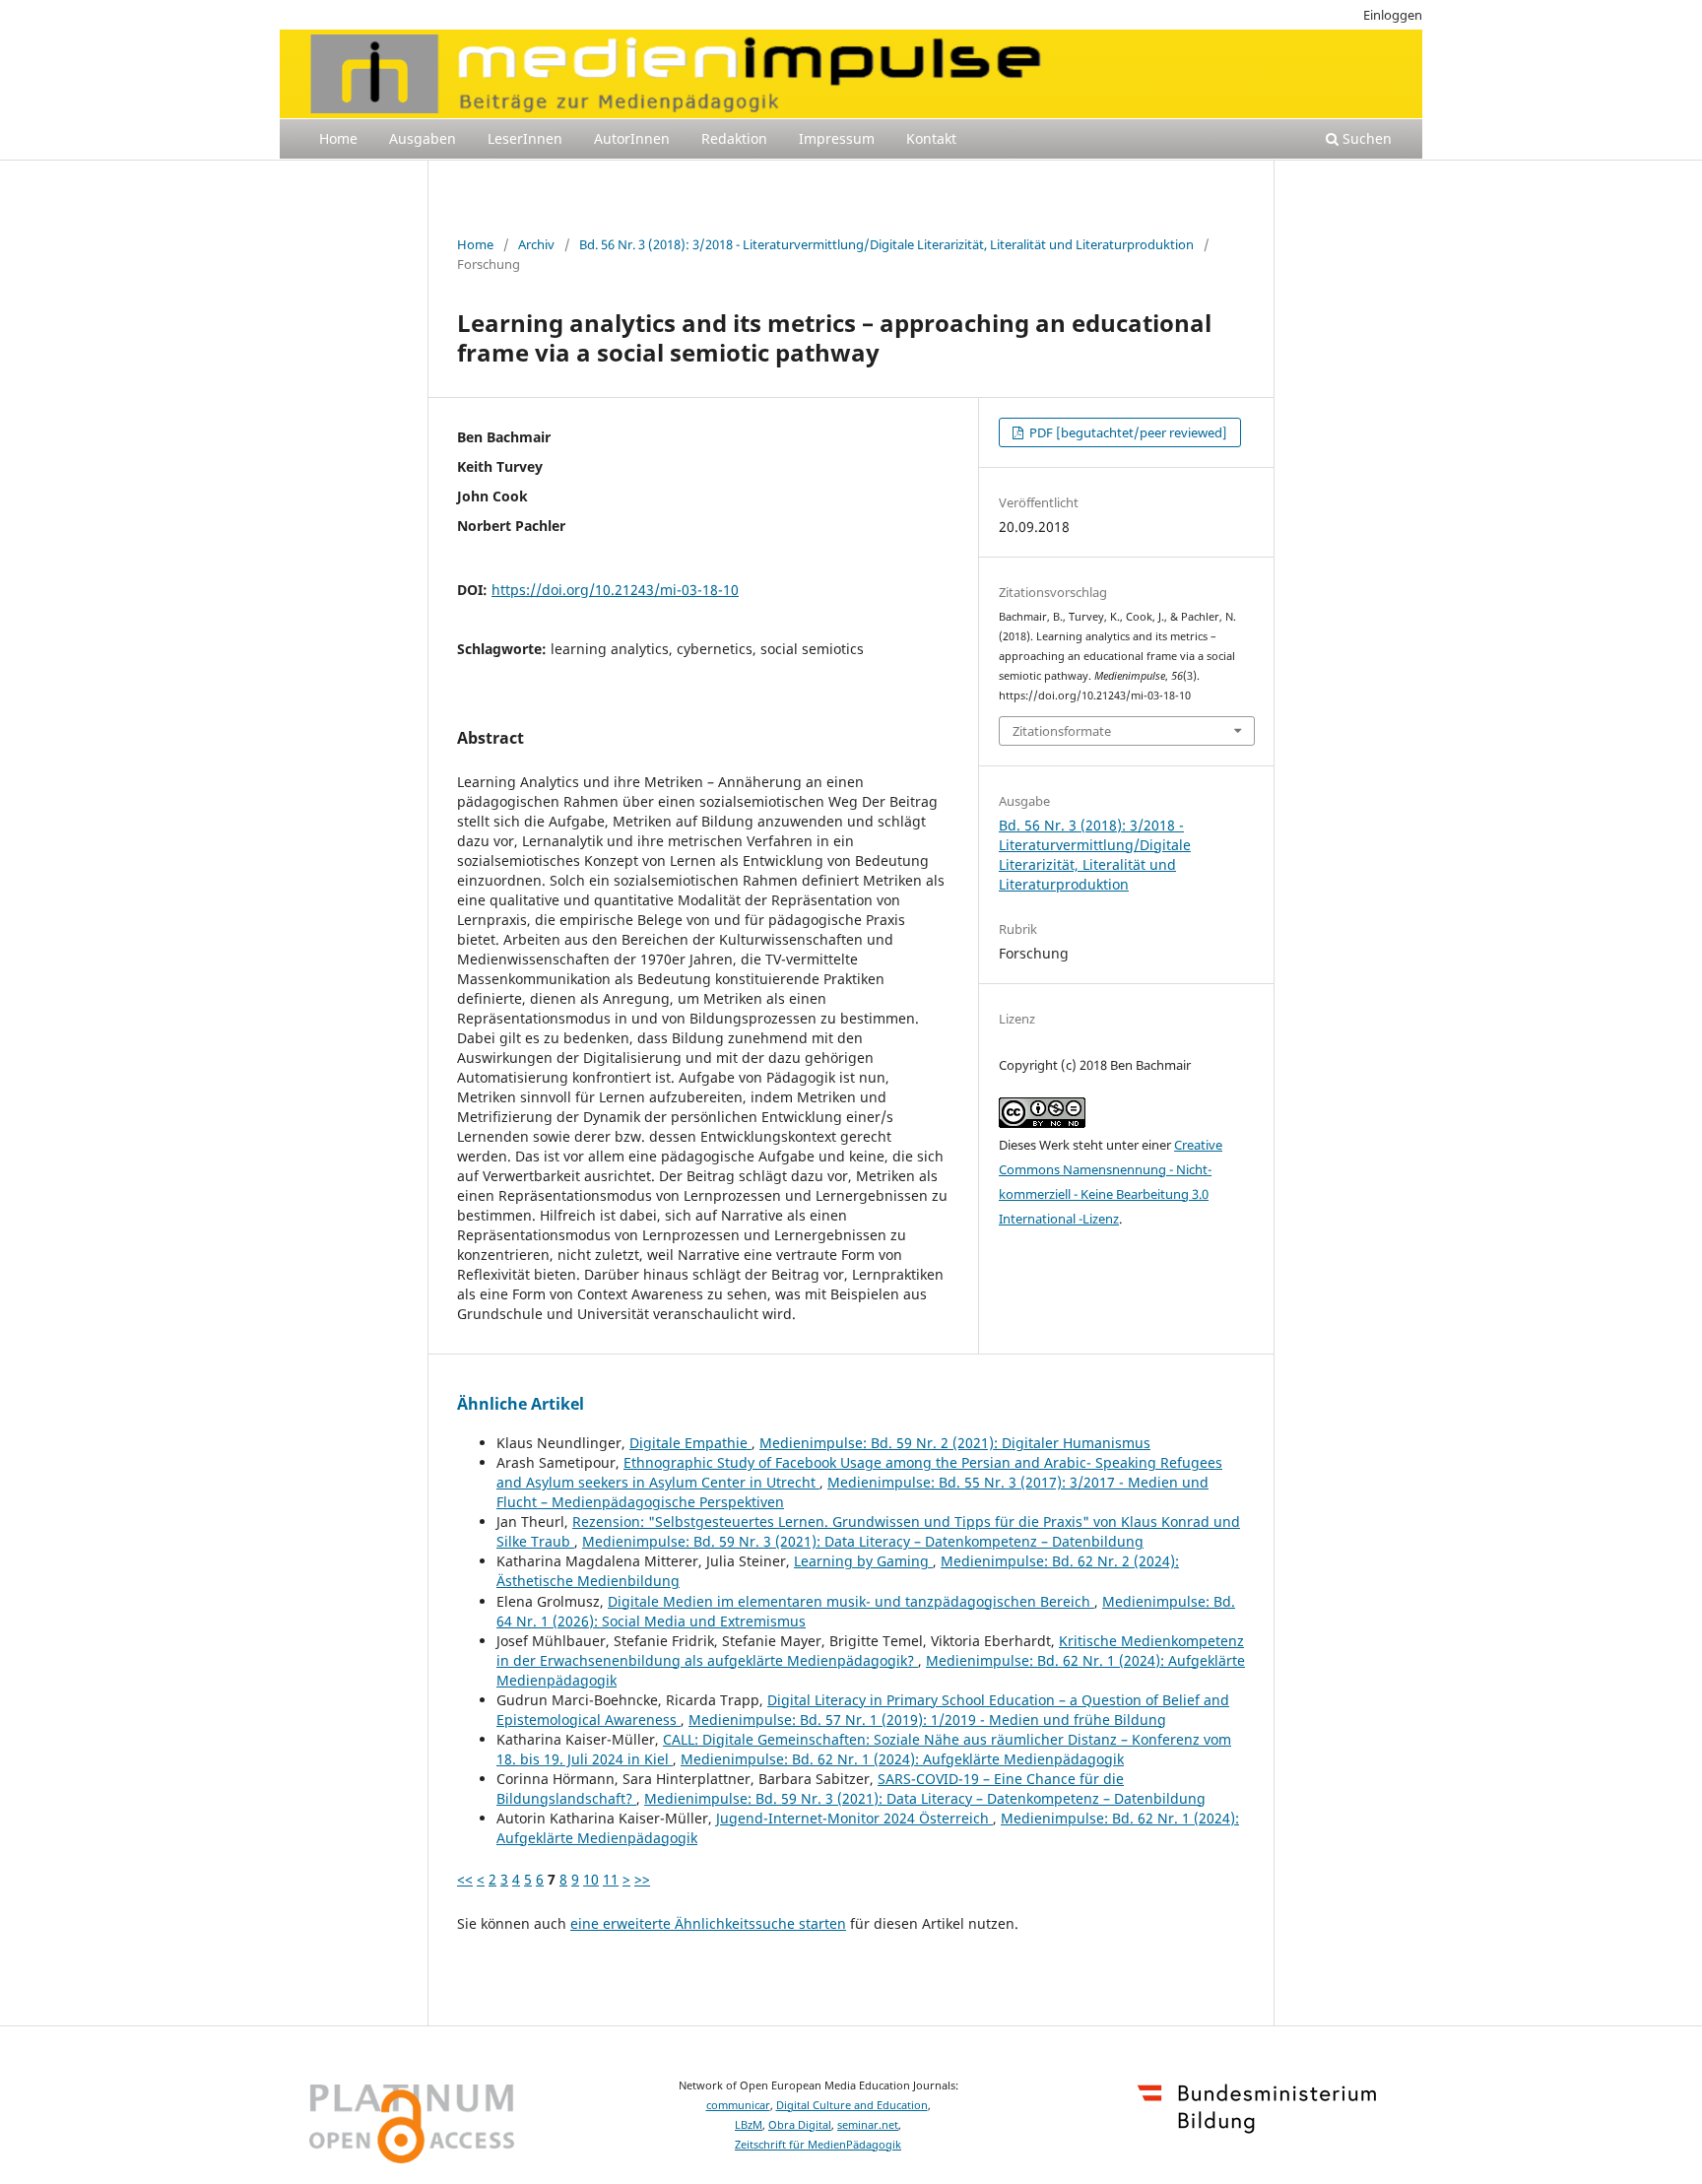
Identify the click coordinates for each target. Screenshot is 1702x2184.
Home (338, 138)
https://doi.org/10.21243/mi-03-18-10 (615, 590)
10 (591, 1879)
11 (611, 1879)
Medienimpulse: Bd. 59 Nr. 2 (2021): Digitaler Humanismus (955, 1443)
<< (465, 1879)
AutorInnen (632, 138)
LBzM (749, 2125)
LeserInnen (525, 138)
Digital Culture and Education (852, 2105)
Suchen (1365, 138)
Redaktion (734, 138)
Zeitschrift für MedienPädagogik (818, 2145)
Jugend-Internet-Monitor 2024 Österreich (854, 1818)
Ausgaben (423, 138)
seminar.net (868, 2125)
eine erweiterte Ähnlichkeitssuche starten (708, 1923)
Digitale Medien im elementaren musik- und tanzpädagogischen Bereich (851, 1601)
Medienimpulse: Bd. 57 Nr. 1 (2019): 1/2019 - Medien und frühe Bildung (927, 1720)
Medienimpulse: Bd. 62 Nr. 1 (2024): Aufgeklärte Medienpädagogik (902, 1759)
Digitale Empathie (690, 1443)
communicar (738, 2105)
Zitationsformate (1062, 731)
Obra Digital (800, 2125)
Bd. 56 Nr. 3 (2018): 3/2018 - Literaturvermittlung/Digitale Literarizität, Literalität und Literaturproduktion (886, 244)
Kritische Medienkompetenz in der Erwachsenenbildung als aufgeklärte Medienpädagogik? (870, 1651)
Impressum (837, 138)
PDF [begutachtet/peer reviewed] (1127, 432)
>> (642, 1879)
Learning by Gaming (863, 1561)
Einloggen (1393, 15)
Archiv (536, 244)
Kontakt (931, 138)
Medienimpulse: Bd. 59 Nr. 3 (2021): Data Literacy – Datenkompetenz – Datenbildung (863, 1541)
